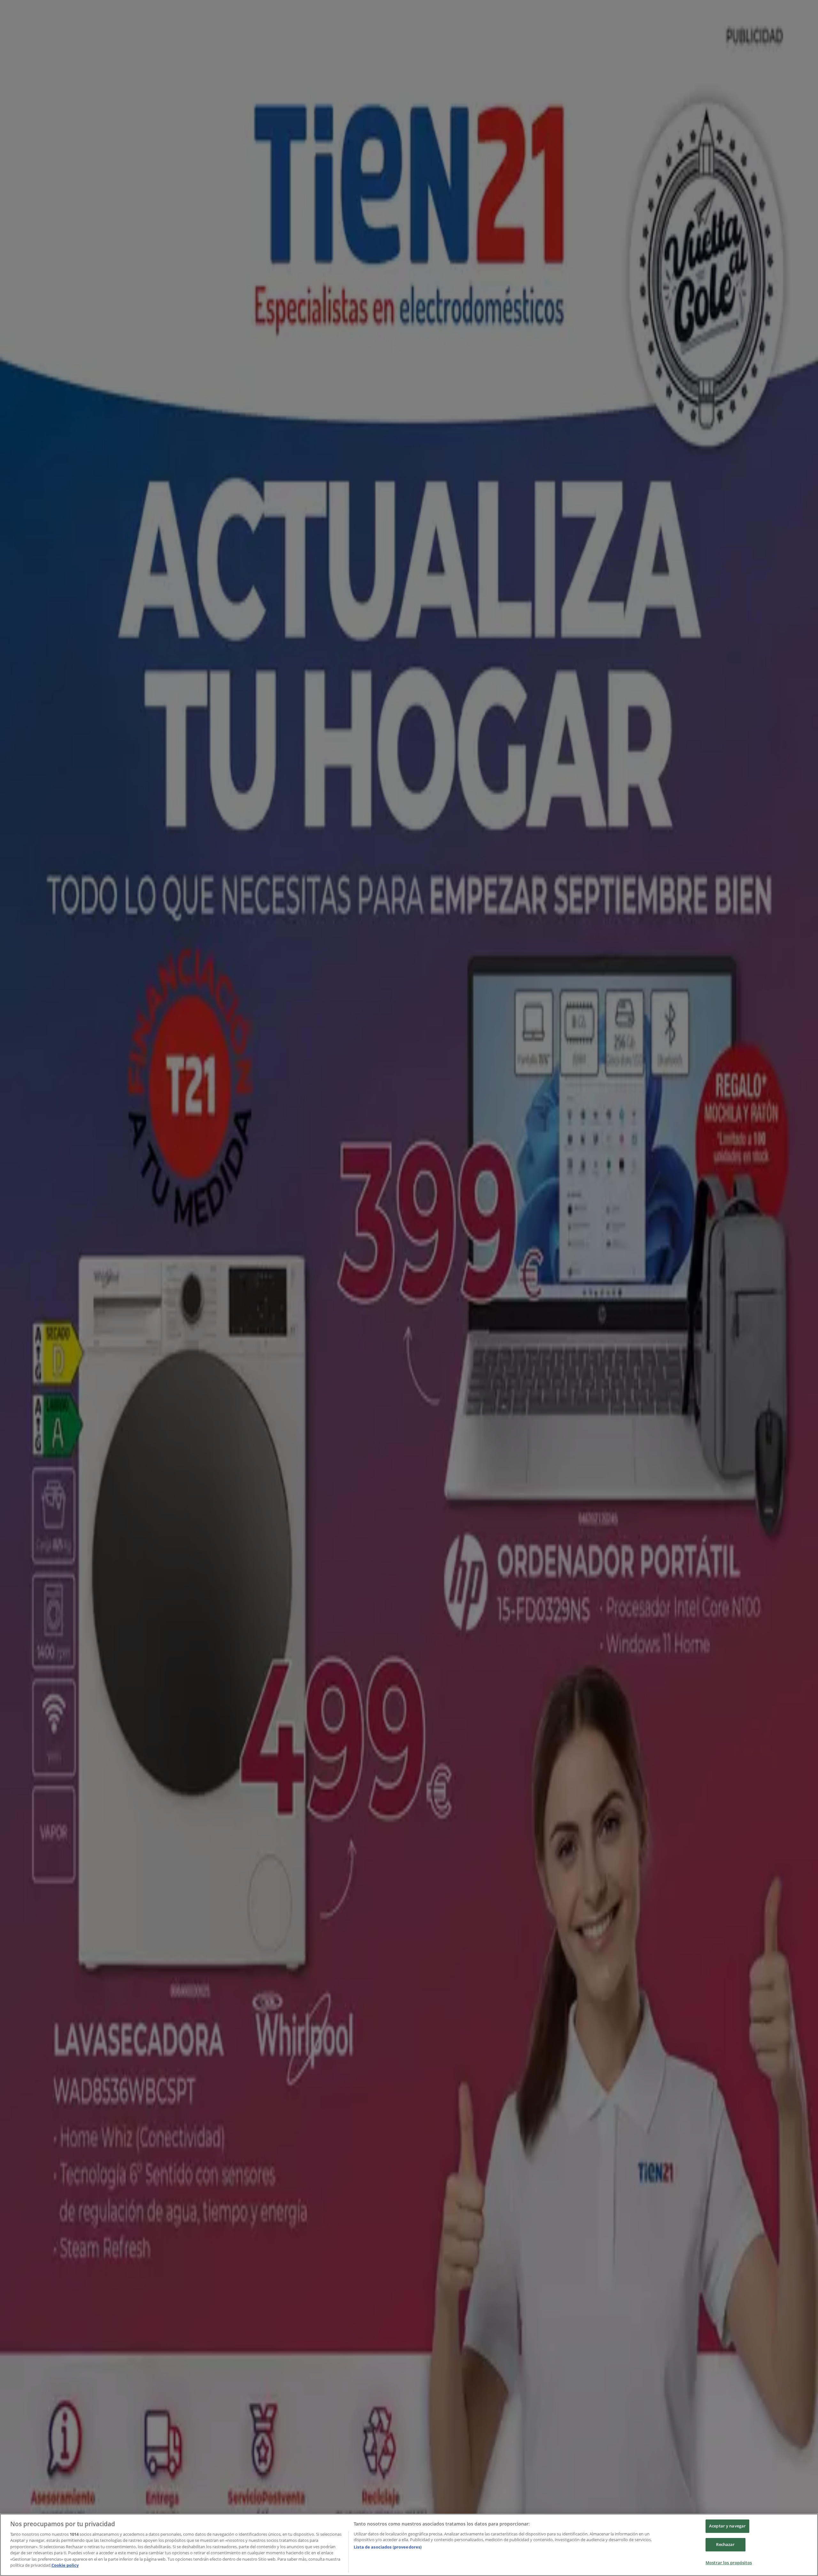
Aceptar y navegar (727, 2526)
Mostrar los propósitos (729, 2563)
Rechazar (725, 2544)
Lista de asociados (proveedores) (388, 2547)
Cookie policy (65, 2565)
